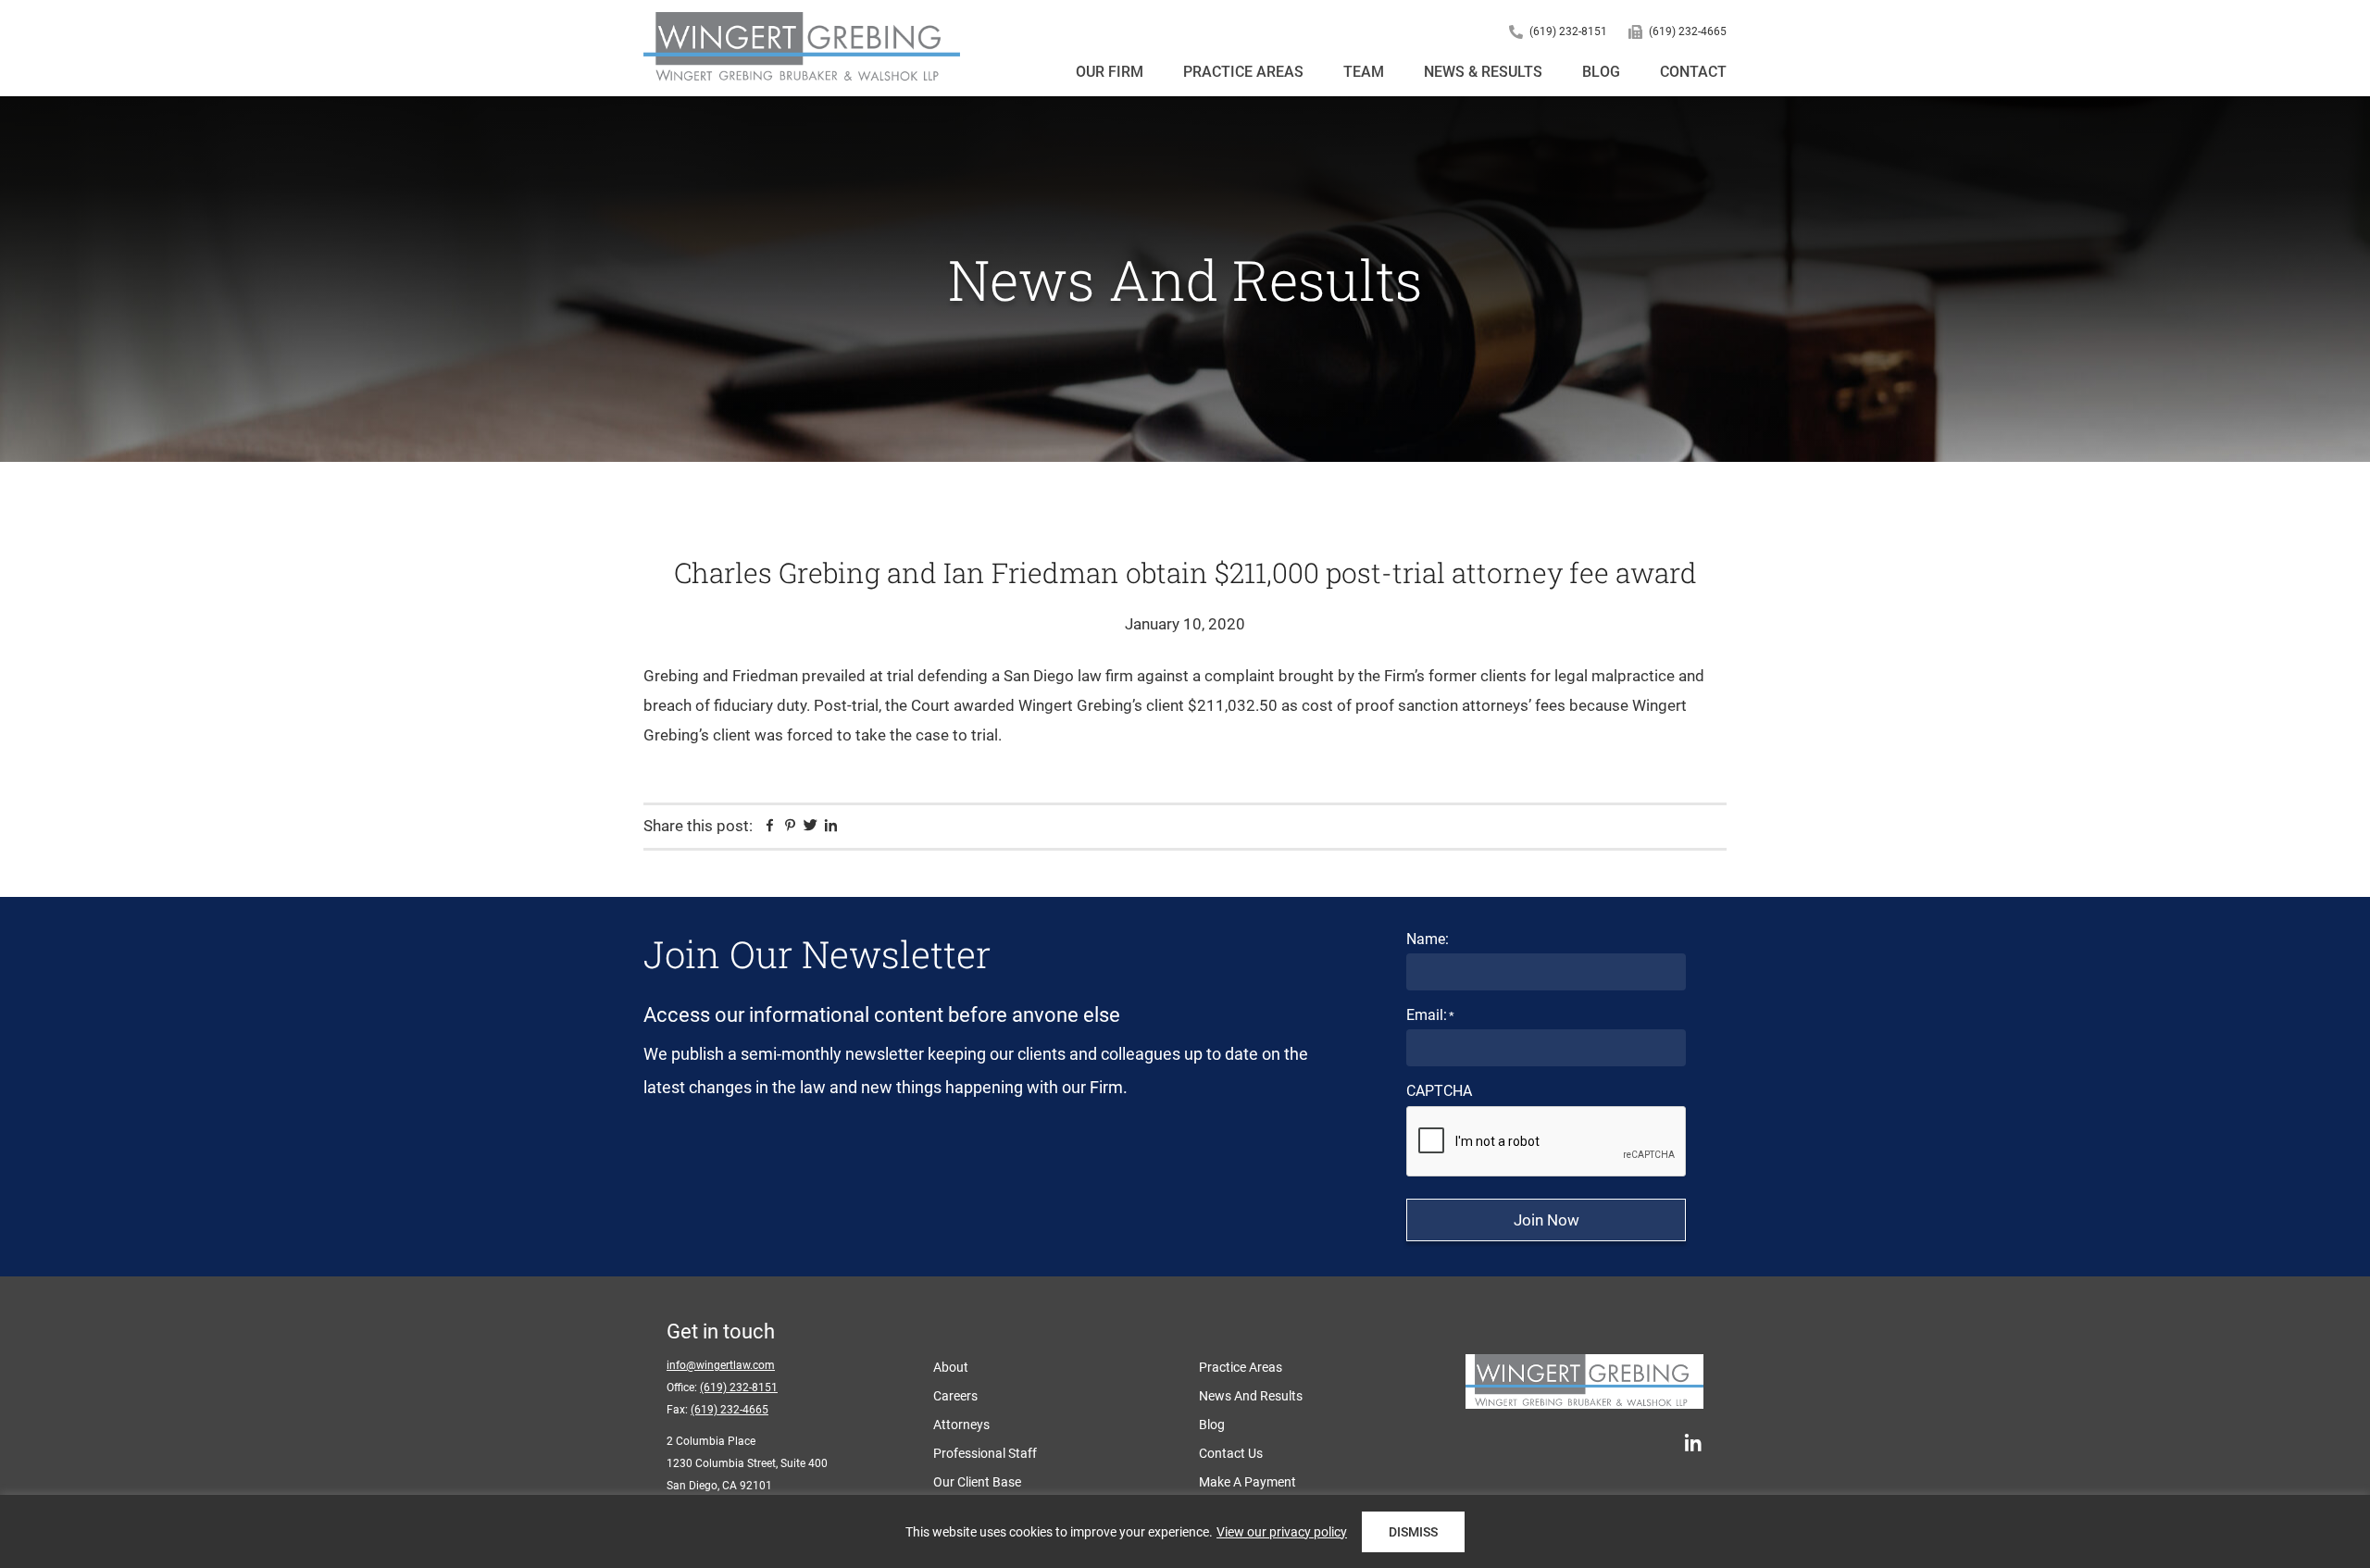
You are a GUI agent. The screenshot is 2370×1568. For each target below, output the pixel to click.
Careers (955, 1396)
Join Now (1547, 1220)
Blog (1212, 1425)
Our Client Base (977, 1482)
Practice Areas (1241, 1367)
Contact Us (1231, 1453)
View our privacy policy (1282, 1532)
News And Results (1251, 1396)
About (951, 1367)
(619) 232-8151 (1568, 31)
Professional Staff (985, 1453)
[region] (1185, 1531)
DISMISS (1413, 1532)
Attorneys (961, 1425)
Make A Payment (1247, 1482)
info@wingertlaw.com (721, 1365)
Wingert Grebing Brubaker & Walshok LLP (802, 48)
